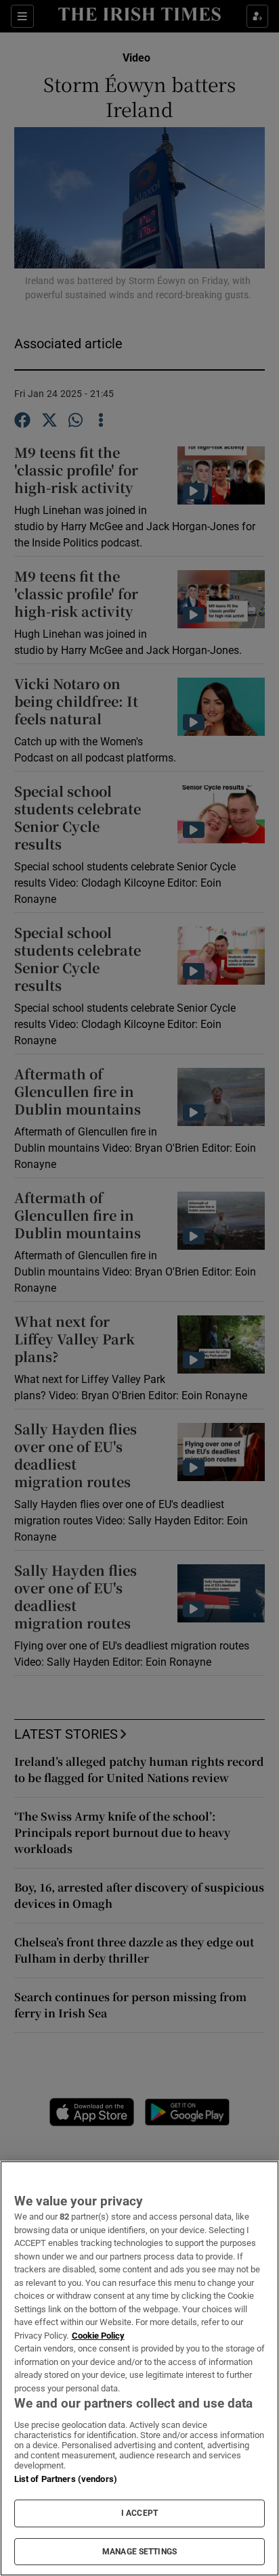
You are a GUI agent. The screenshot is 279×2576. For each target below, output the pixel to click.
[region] (139, 2368)
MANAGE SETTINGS (139, 2552)
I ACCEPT (139, 2513)
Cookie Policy (98, 2336)
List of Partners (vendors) (66, 2479)
